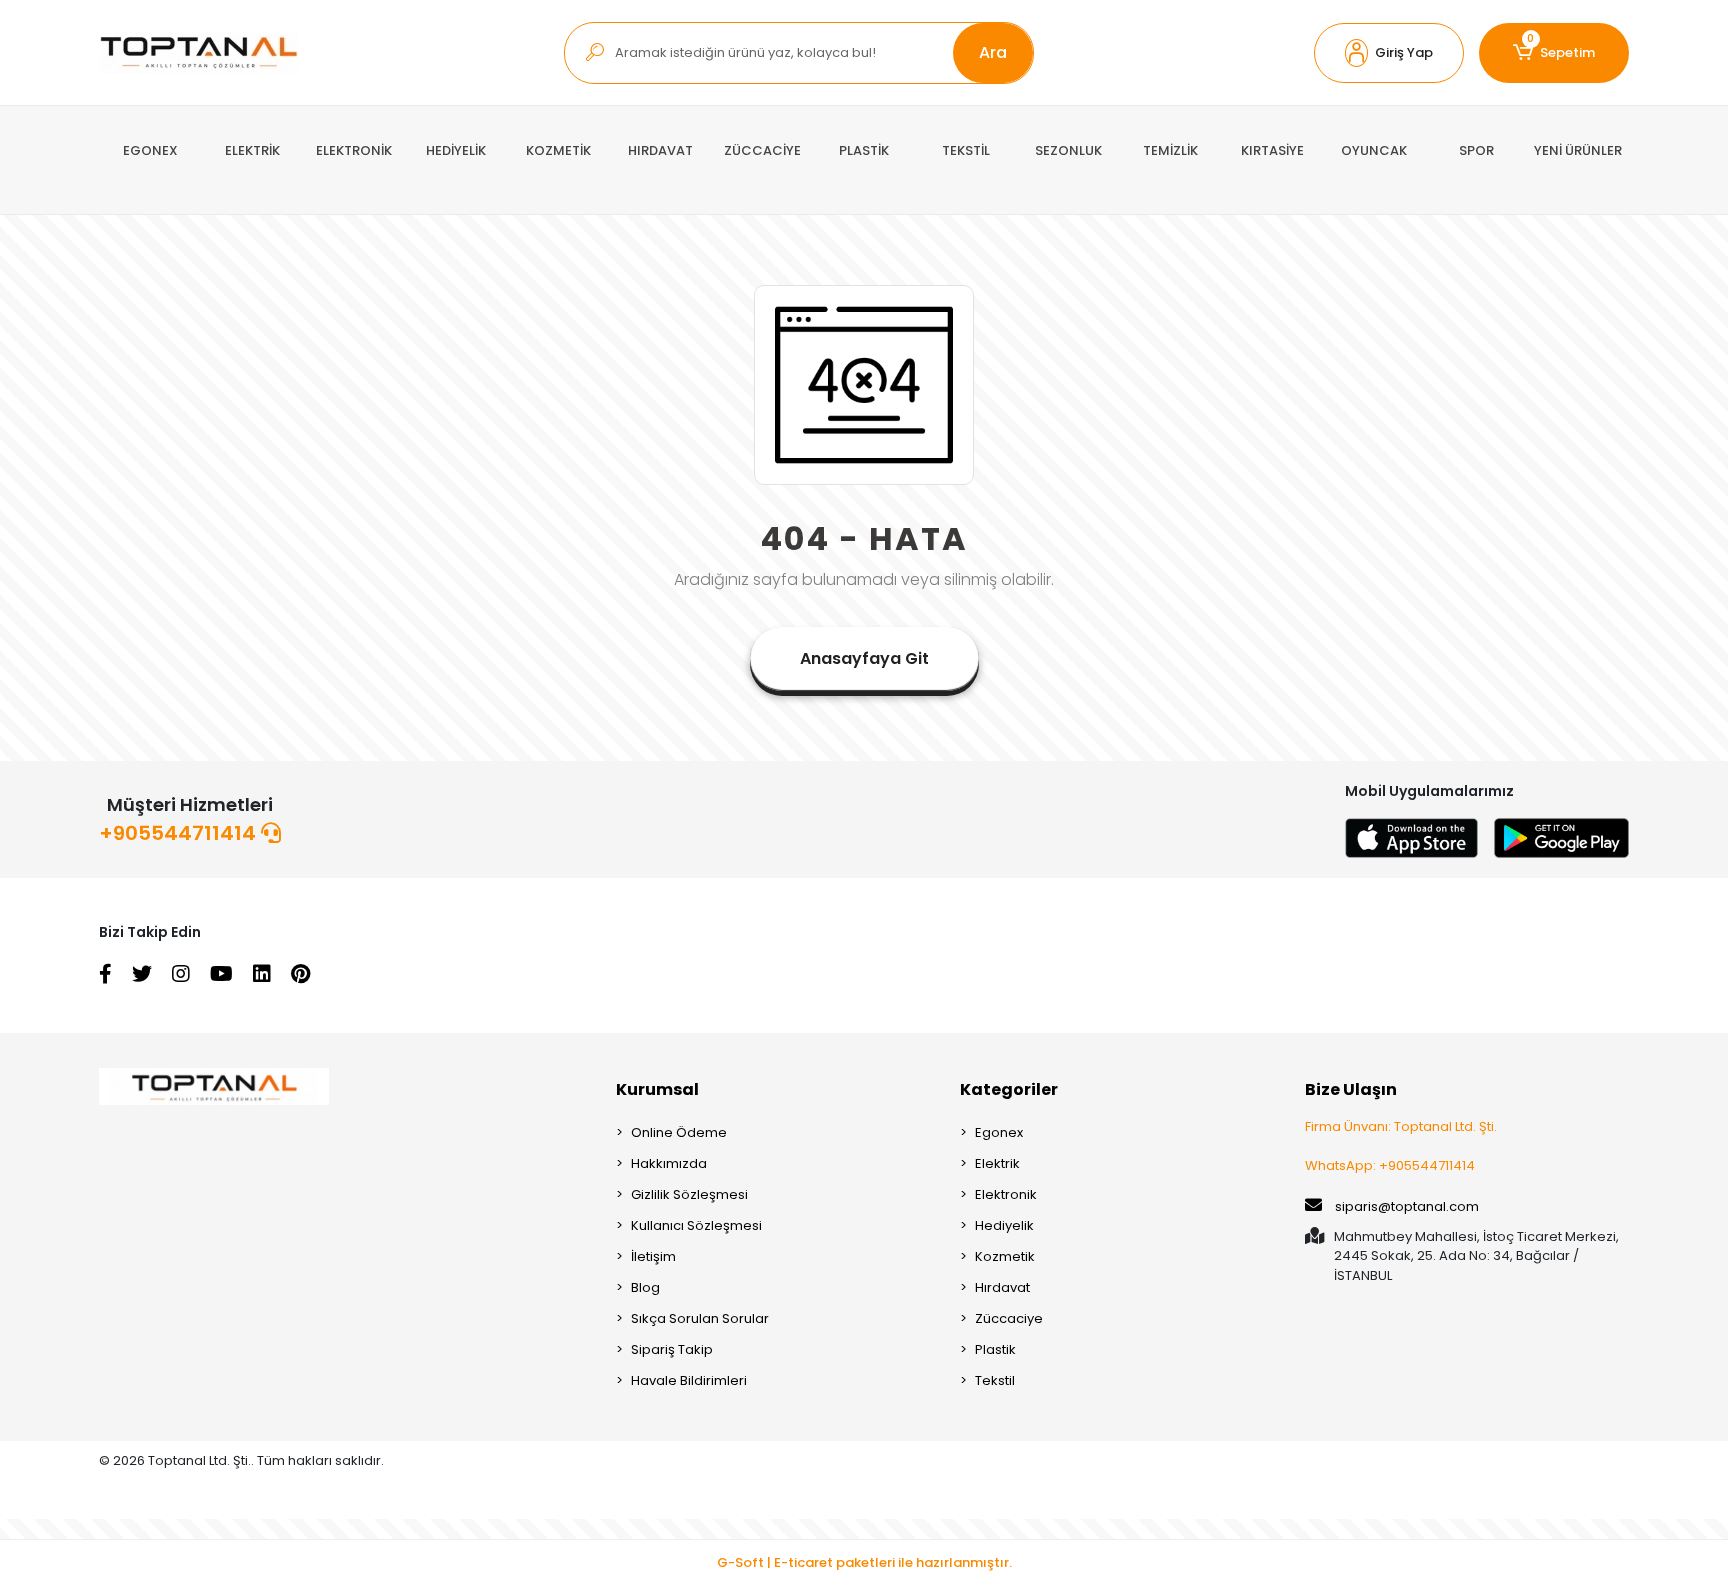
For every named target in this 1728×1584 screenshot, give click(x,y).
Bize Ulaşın (1351, 1089)
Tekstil (995, 1380)
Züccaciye (1009, 1318)
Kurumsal (657, 1089)
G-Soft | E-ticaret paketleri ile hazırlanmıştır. (864, 1562)
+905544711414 (180, 833)
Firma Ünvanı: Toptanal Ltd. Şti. (1401, 1126)
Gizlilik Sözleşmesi (689, 1194)
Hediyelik (1004, 1225)
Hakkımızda (669, 1163)
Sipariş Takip (672, 1349)
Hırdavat (1002, 1287)
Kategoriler (1009, 1089)
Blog (645, 1287)
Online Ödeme (679, 1132)
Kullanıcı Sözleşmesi (696, 1225)
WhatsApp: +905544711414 (1390, 1165)
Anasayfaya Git (864, 658)
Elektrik (997, 1163)
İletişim (653, 1256)
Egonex (999, 1132)
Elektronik (1006, 1194)
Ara (993, 52)
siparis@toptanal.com (1407, 1206)
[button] (1389, 53)
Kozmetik (1005, 1256)
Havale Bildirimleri (689, 1380)
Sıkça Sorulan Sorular (700, 1318)
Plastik (995, 1349)
